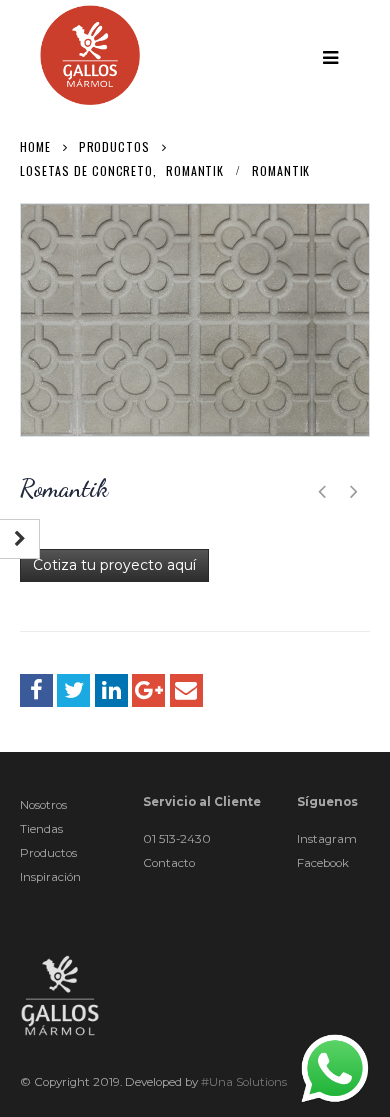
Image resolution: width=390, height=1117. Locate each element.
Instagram (327, 839)
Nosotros (43, 805)
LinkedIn (111, 690)
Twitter (73, 690)
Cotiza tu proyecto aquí (114, 565)
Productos (48, 853)
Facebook (36, 690)
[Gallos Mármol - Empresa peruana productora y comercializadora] (90, 55)
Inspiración (50, 877)
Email (186, 690)
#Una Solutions (244, 1082)
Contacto (169, 863)
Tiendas (41, 829)
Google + (148, 690)
